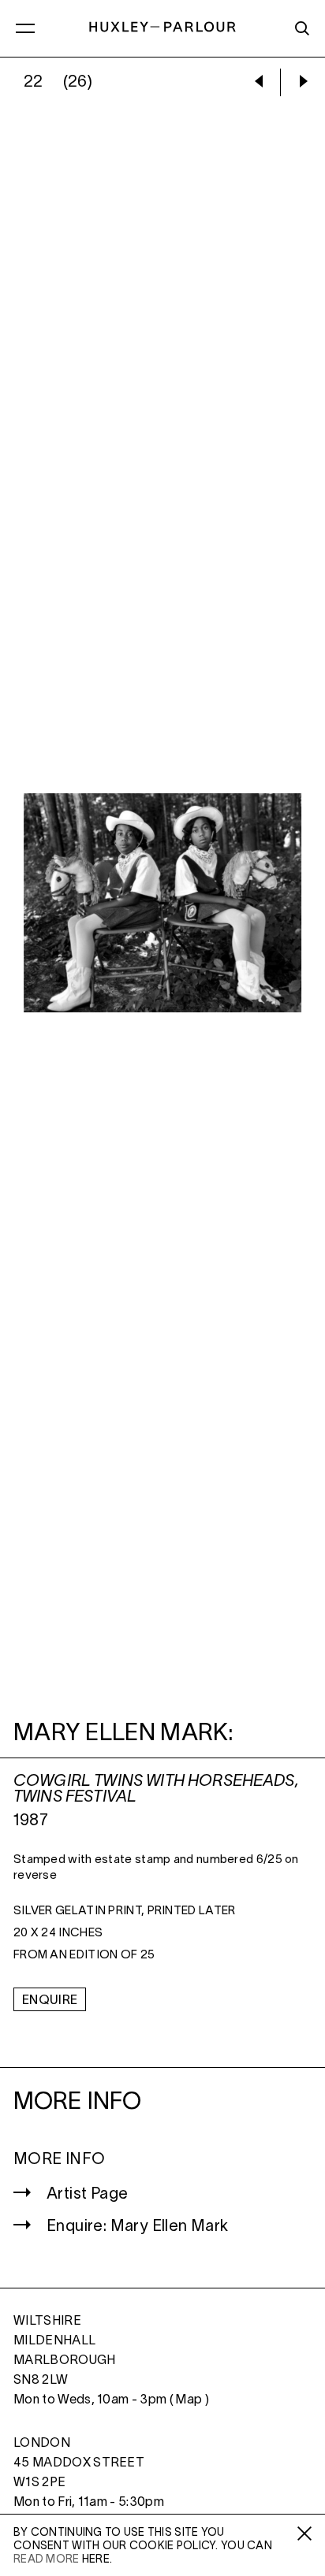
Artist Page (87, 2195)
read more (47, 2560)
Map (189, 2400)
